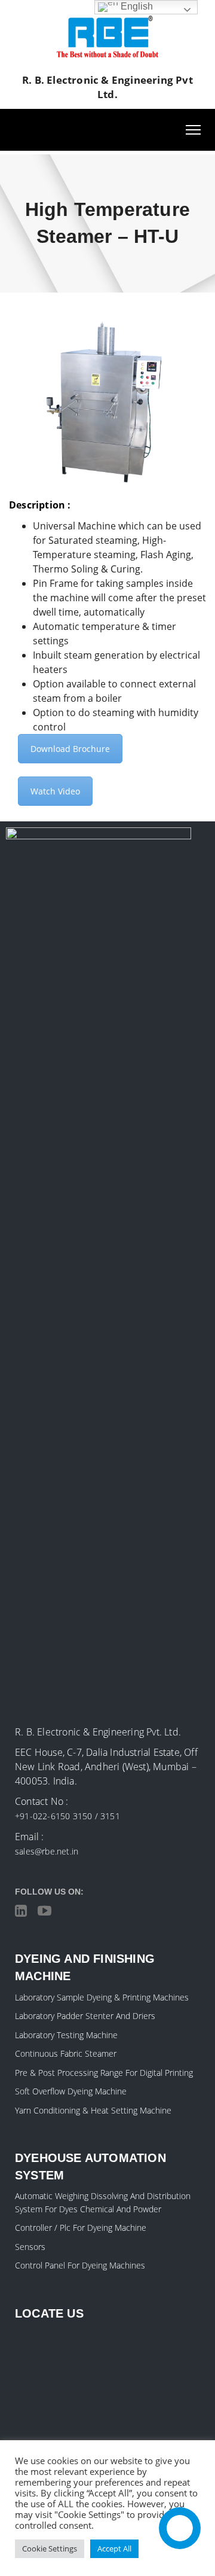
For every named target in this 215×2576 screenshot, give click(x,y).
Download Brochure (70, 749)
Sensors (30, 2247)
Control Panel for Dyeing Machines (80, 2265)
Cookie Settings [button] (50, 2548)
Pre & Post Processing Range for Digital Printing (104, 2073)
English (136, 6)
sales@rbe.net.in (47, 1851)
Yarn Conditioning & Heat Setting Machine (93, 2110)
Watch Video (55, 791)
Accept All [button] (114, 2548)
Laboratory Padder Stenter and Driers (85, 2016)
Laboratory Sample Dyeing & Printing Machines (102, 1997)
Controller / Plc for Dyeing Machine (81, 2228)
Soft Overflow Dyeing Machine (71, 2091)
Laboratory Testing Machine (66, 2035)
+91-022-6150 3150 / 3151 (67, 1816)
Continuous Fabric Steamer (66, 2053)
